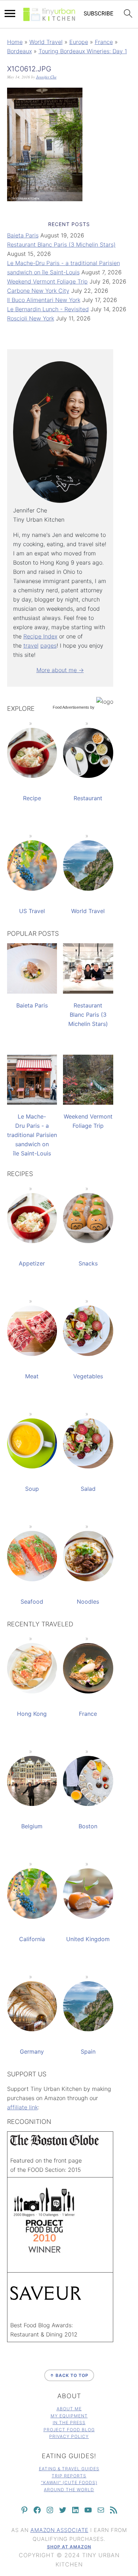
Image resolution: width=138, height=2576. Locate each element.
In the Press (69, 2423)
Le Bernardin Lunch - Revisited (48, 309)
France (104, 42)
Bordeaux (19, 51)
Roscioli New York (31, 318)
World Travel (46, 42)
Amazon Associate (59, 2530)
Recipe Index (40, 636)
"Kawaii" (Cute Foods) (69, 2482)
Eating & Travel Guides (69, 2469)
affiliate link (22, 2107)
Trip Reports (69, 2476)
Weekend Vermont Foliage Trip (47, 281)
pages (48, 646)
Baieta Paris (23, 235)
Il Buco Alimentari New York (44, 300)
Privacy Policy (69, 2436)
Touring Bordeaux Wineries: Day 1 (83, 51)
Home (15, 42)
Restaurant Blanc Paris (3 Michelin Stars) (61, 245)
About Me (69, 2409)
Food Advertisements (71, 707)
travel (31, 646)
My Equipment (69, 2416)
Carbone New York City (38, 291)
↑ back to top (69, 2375)
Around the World (69, 2490)
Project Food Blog (69, 2430)
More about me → (60, 670)
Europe (79, 42)
